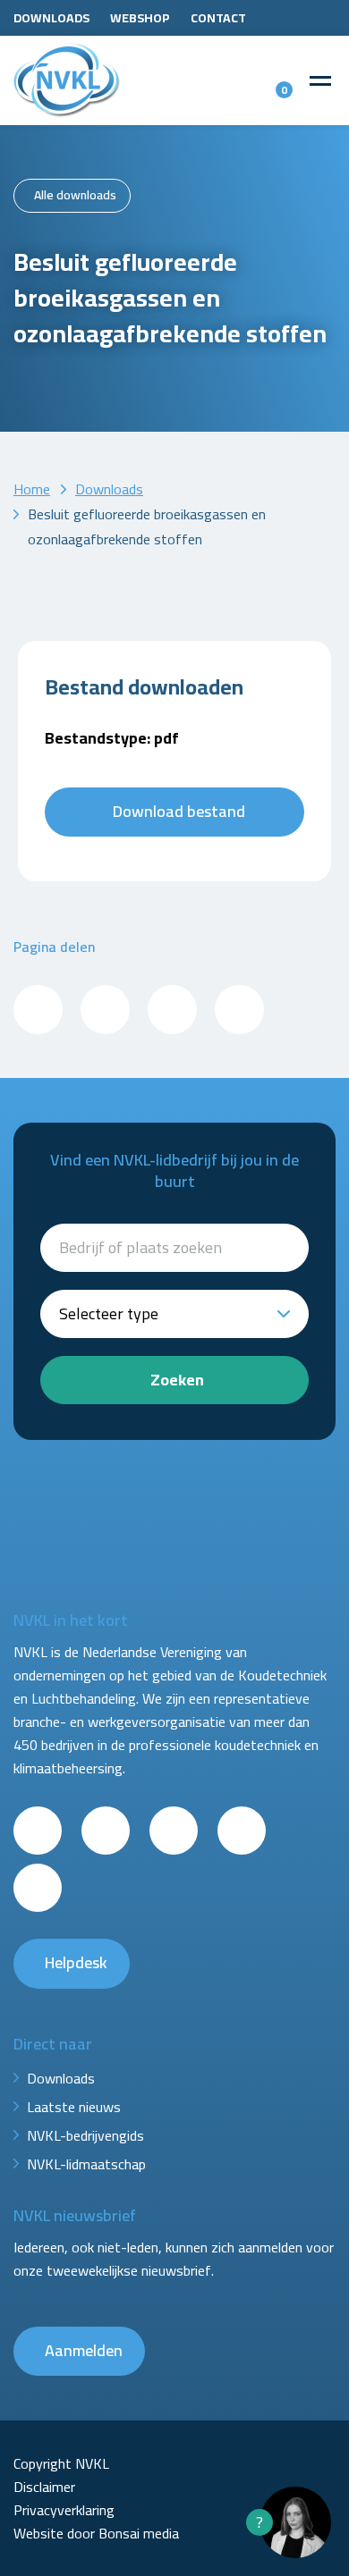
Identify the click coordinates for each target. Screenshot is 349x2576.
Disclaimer (44, 2487)
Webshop (140, 18)
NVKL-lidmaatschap (86, 2164)
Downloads (51, 18)
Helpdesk (76, 1962)
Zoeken (177, 1380)
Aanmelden (84, 2350)
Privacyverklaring (64, 2510)
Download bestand (179, 811)
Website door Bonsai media (96, 2533)
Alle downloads (75, 195)
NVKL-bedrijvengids (85, 2135)
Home (32, 489)
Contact (218, 18)
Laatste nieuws (74, 2107)
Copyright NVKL (61, 2463)
